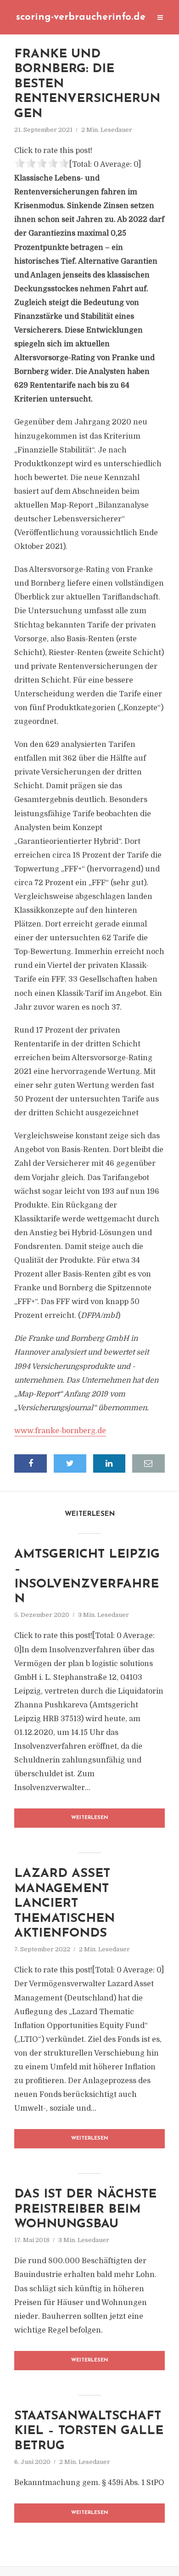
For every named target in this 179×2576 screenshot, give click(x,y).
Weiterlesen (90, 1818)
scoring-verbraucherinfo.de (81, 17)
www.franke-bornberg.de (60, 1431)
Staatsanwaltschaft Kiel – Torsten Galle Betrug (89, 2431)
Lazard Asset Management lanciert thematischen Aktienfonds (64, 1904)
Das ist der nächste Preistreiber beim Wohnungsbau (85, 2209)
